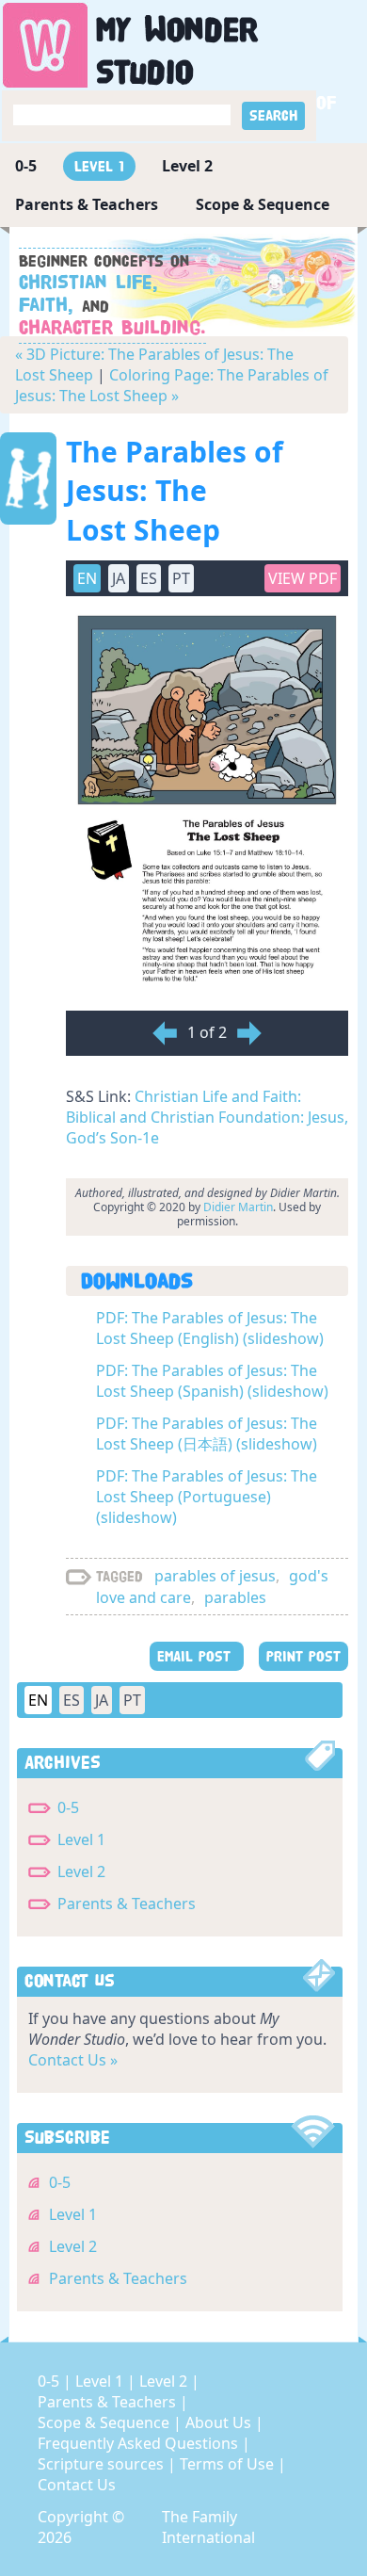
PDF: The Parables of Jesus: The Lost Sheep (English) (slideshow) (210, 1328)
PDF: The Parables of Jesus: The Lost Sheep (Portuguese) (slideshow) (207, 1497)
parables (235, 1597)
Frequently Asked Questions (140, 2443)
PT (132, 1700)
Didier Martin (238, 1207)
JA (102, 1700)
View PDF (303, 578)
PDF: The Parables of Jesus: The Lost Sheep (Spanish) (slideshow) (212, 1381)
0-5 (26, 166)
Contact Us (77, 2485)
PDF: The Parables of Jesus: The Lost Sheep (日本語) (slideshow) (207, 1434)
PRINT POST (303, 1656)
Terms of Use (229, 2464)
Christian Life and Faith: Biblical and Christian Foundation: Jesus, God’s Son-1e (207, 1117)
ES (72, 1700)
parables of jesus (215, 1576)
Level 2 (187, 166)
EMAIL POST (197, 1656)
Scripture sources (103, 2464)
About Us (220, 2422)
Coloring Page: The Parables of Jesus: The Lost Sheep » (172, 385)
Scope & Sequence (263, 204)
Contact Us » (73, 2060)
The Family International (208, 2527)
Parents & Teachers (87, 204)
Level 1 (99, 166)
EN (38, 1700)
